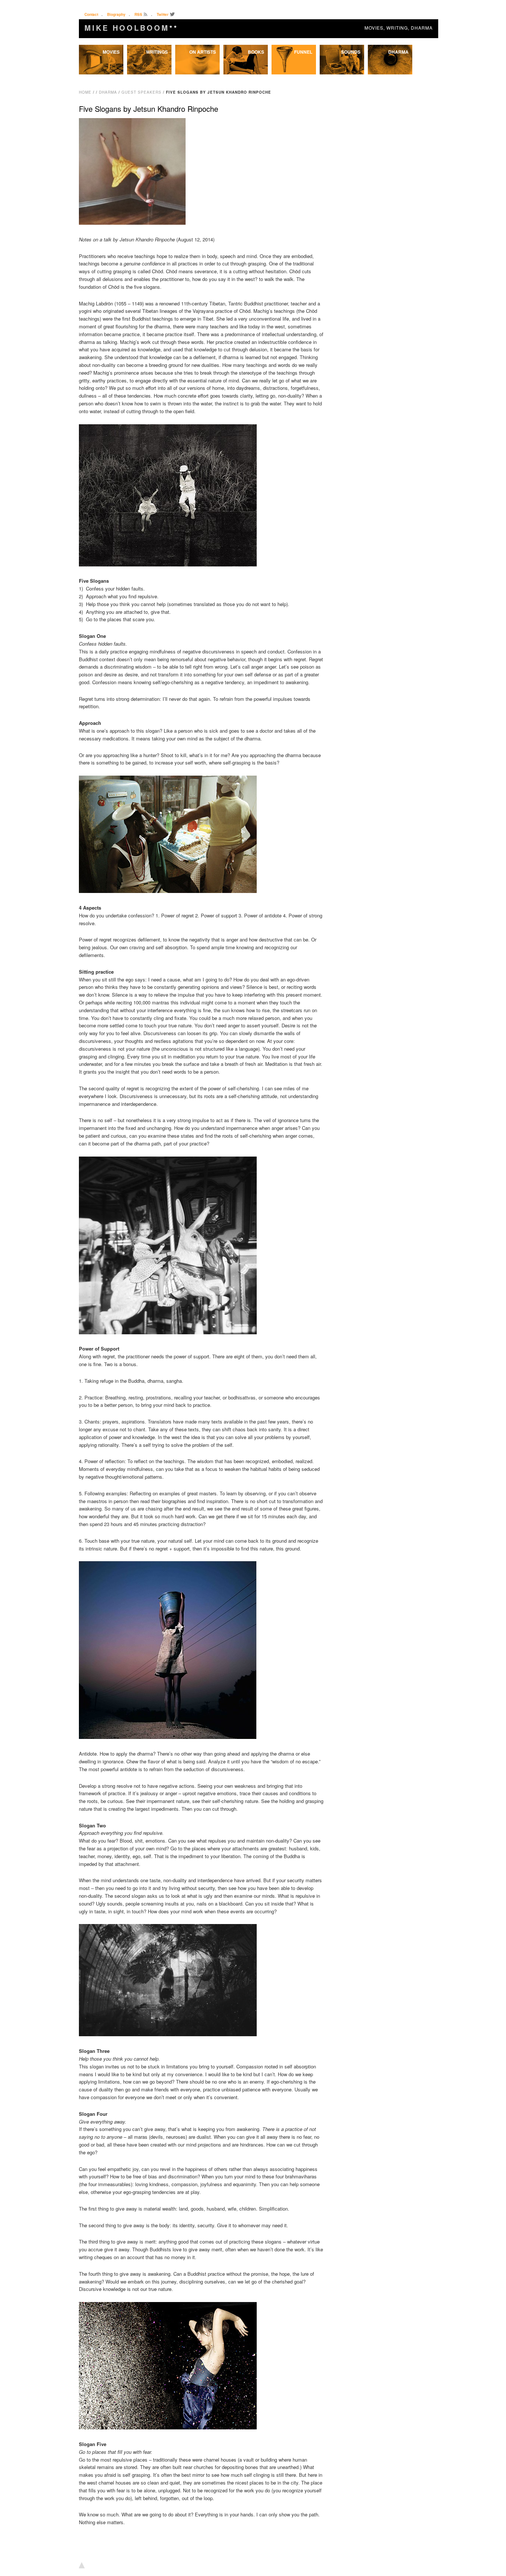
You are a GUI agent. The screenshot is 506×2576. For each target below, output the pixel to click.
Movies (111, 52)
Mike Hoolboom (131, 28)
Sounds (351, 52)
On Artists (203, 52)
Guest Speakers (142, 92)
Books (256, 52)
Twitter (163, 14)
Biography (116, 14)
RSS (138, 14)
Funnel (303, 52)
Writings (157, 52)
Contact (91, 14)
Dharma (398, 52)
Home (85, 92)
